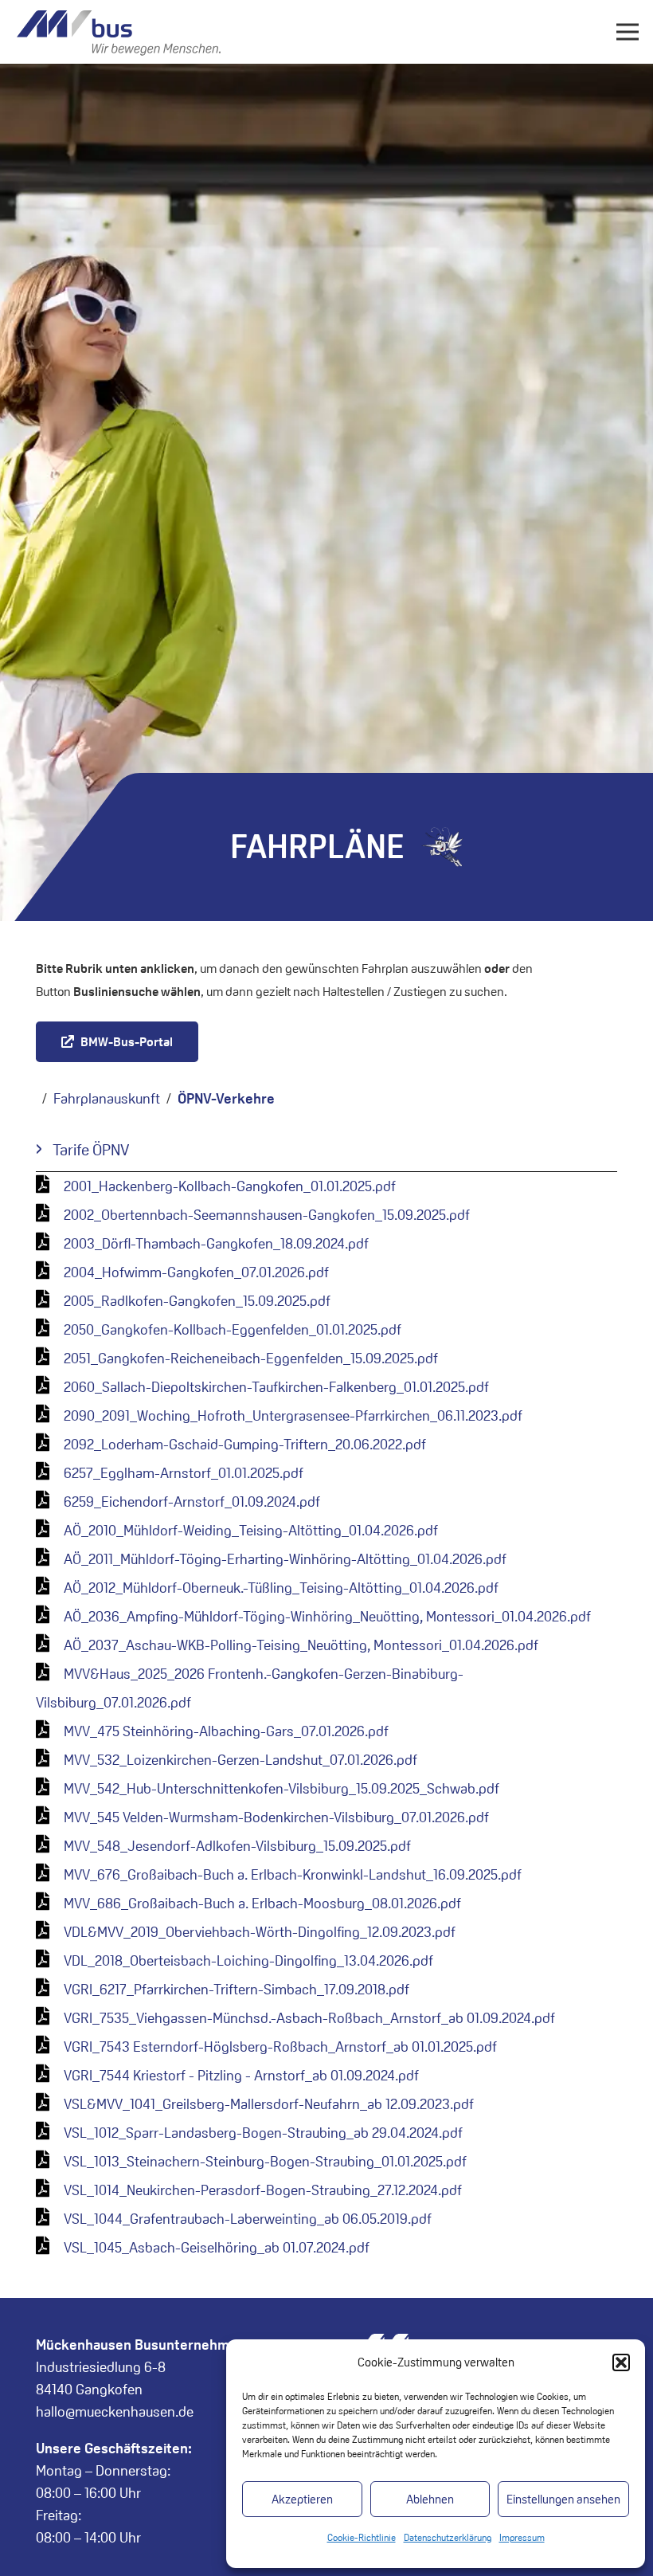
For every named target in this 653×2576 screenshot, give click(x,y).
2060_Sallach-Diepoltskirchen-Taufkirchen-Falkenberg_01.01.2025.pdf (276, 1387)
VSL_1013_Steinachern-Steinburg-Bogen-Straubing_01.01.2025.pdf (265, 2161)
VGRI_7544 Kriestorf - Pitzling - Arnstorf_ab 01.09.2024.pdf (241, 2075)
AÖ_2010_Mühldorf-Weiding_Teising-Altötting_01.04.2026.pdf (251, 1530)
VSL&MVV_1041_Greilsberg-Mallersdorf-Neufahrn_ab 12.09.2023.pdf (269, 2104)
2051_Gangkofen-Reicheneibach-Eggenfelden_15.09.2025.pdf (251, 1358)
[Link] (119, 32)
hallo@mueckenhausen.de (115, 2411)
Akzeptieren (302, 2499)
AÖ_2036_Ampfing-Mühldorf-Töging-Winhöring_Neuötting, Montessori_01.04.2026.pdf (327, 1616)
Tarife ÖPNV (91, 1150)
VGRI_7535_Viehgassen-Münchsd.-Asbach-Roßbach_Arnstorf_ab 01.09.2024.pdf (309, 2018)
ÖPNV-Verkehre (226, 1098)
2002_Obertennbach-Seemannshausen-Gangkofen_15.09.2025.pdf (267, 1215)
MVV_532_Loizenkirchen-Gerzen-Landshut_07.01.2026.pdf (240, 1760)
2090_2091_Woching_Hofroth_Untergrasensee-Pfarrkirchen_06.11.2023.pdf (293, 1415)
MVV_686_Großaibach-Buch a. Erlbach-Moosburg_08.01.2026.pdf (262, 1903)
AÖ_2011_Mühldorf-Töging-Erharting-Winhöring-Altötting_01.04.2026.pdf (285, 1559)
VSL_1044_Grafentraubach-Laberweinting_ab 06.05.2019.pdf (248, 2219)
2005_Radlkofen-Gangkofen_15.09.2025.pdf (197, 1301)
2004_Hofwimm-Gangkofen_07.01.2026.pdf (196, 1272)
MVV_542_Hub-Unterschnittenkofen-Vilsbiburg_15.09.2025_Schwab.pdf (282, 1788)
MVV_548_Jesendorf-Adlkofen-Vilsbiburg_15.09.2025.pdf (237, 1846)
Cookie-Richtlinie (362, 2537)
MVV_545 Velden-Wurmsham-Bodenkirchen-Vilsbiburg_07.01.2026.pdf (276, 1817)
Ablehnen (430, 2499)
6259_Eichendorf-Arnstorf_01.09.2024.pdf (192, 1502)
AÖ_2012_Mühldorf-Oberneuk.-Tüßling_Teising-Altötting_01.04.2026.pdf (281, 1588)
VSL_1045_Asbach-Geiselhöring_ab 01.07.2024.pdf (217, 2247)
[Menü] (628, 32)
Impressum (522, 2537)
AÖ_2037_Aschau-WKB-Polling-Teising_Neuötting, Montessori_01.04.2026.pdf (301, 1645)
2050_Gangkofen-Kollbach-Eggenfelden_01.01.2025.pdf (233, 1329)
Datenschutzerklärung (448, 2537)
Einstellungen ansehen (563, 2499)
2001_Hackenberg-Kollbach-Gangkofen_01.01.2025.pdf (230, 1186)
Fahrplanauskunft (107, 1098)
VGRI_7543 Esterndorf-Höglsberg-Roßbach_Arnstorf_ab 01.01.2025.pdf (280, 2047)
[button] (621, 2362)
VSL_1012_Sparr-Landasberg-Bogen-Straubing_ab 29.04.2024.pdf (263, 2133)
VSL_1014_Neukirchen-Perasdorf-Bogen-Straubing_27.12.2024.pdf (263, 2190)
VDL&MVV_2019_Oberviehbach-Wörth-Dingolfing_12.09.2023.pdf (260, 1932)
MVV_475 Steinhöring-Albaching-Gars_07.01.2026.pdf (226, 1731)
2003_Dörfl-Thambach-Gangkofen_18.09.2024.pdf (216, 1243)
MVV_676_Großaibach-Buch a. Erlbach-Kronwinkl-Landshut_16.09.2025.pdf (293, 1874)
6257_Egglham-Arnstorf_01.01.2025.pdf (184, 1473)
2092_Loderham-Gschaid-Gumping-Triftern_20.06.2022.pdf (245, 1444)
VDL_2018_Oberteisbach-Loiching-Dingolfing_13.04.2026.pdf (248, 1960)
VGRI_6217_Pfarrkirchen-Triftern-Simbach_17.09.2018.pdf (237, 1989)
